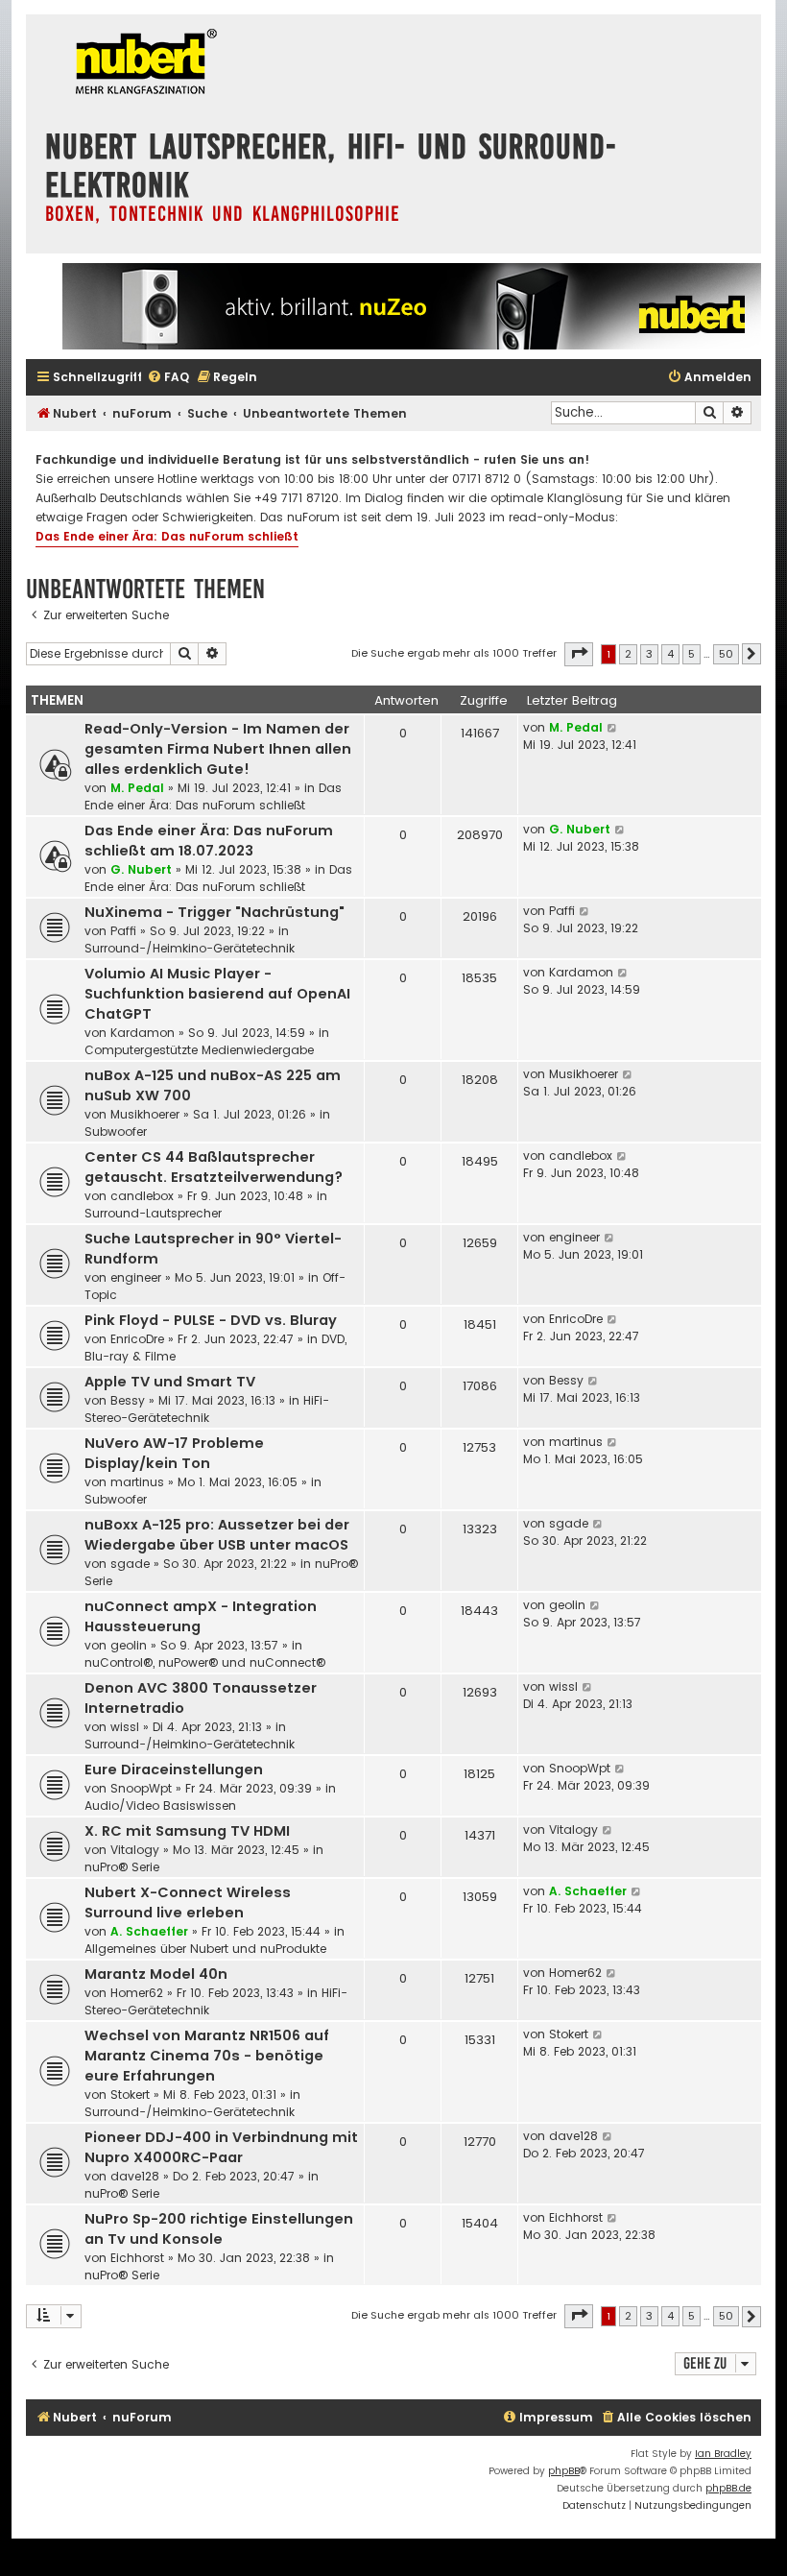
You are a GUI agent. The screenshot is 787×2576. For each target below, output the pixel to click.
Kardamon (143, 1033)
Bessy (128, 1400)
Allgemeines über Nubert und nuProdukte (205, 1949)
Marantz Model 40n (156, 1974)
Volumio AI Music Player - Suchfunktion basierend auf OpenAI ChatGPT (217, 994)
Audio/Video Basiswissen (160, 1806)
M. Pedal (137, 788)
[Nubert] (141, 64)
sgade (130, 1564)
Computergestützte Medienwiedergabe (199, 1050)
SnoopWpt (141, 1788)
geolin (129, 1645)
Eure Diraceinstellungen (174, 1769)
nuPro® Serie (122, 1867)
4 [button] (670, 654)
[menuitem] (168, 378)
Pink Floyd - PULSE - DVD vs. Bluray (211, 1320)
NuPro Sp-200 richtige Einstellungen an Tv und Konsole (219, 2229)
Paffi (123, 931)
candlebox (142, 1196)
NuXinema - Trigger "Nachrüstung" (215, 912)
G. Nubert (141, 869)
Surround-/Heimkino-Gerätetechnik (190, 948)
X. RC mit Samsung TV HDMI (187, 1831)
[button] (579, 654)
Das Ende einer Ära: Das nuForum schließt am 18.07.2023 (209, 841)
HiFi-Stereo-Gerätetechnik (207, 1409)
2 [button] (628, 654)
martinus (137, 1482)
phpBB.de (728, 2488)
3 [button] (649, 654)
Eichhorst (137, 2258)
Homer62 (137, 1993)
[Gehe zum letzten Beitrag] (613, 728)
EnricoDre (137, 1339)
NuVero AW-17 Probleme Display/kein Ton (174, 1453)
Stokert (130, 2095)
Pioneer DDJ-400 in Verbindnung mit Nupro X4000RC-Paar (221, 2147)
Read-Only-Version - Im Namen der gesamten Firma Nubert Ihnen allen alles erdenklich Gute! (218, 749)
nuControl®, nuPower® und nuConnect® (205, 1662)
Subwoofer (116, 1132)
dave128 (135, 2176)
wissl (125, 1727)
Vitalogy (135, 1850)
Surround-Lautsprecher (153, 1213)
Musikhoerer (145, 1114)
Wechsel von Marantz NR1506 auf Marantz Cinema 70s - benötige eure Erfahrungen (207, 2056)
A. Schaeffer (149, 1931)
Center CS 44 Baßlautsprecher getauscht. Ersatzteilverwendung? (214, 1167)
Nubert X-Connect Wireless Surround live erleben (188, 1902)
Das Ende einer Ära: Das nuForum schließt (167, 536)
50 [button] (726, 654)
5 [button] (692, 654)
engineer (136, 1277)
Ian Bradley (723, 2454)
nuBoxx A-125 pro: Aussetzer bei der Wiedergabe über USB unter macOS (217, 1535)
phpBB (564, 2471)
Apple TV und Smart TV (170, 1382)
